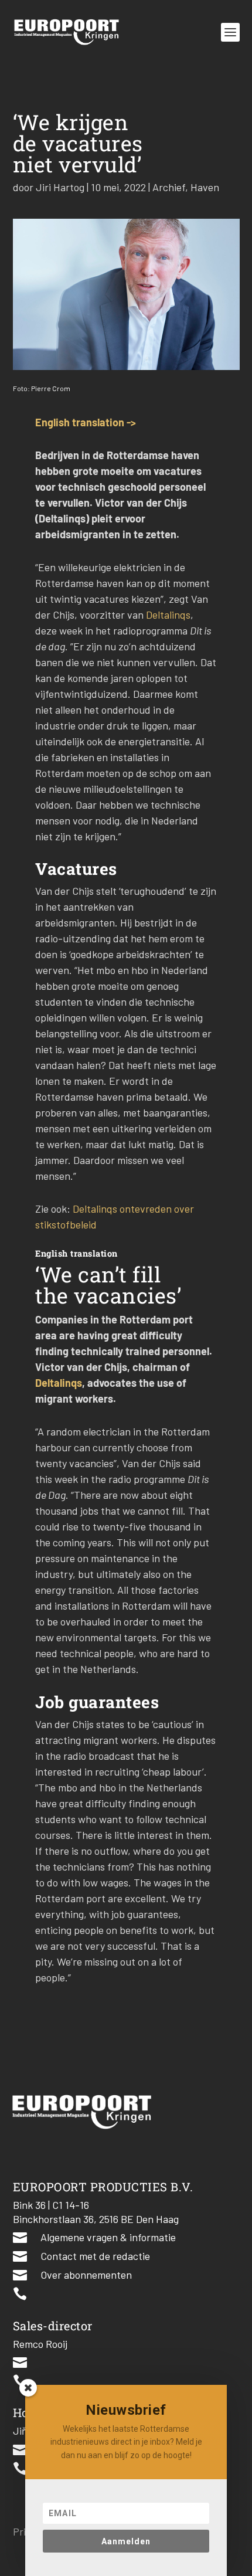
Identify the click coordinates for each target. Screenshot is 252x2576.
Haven (205, 187)
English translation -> (86, 422)
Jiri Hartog (60, 187)
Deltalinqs (168, 615)
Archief (169, 187)
